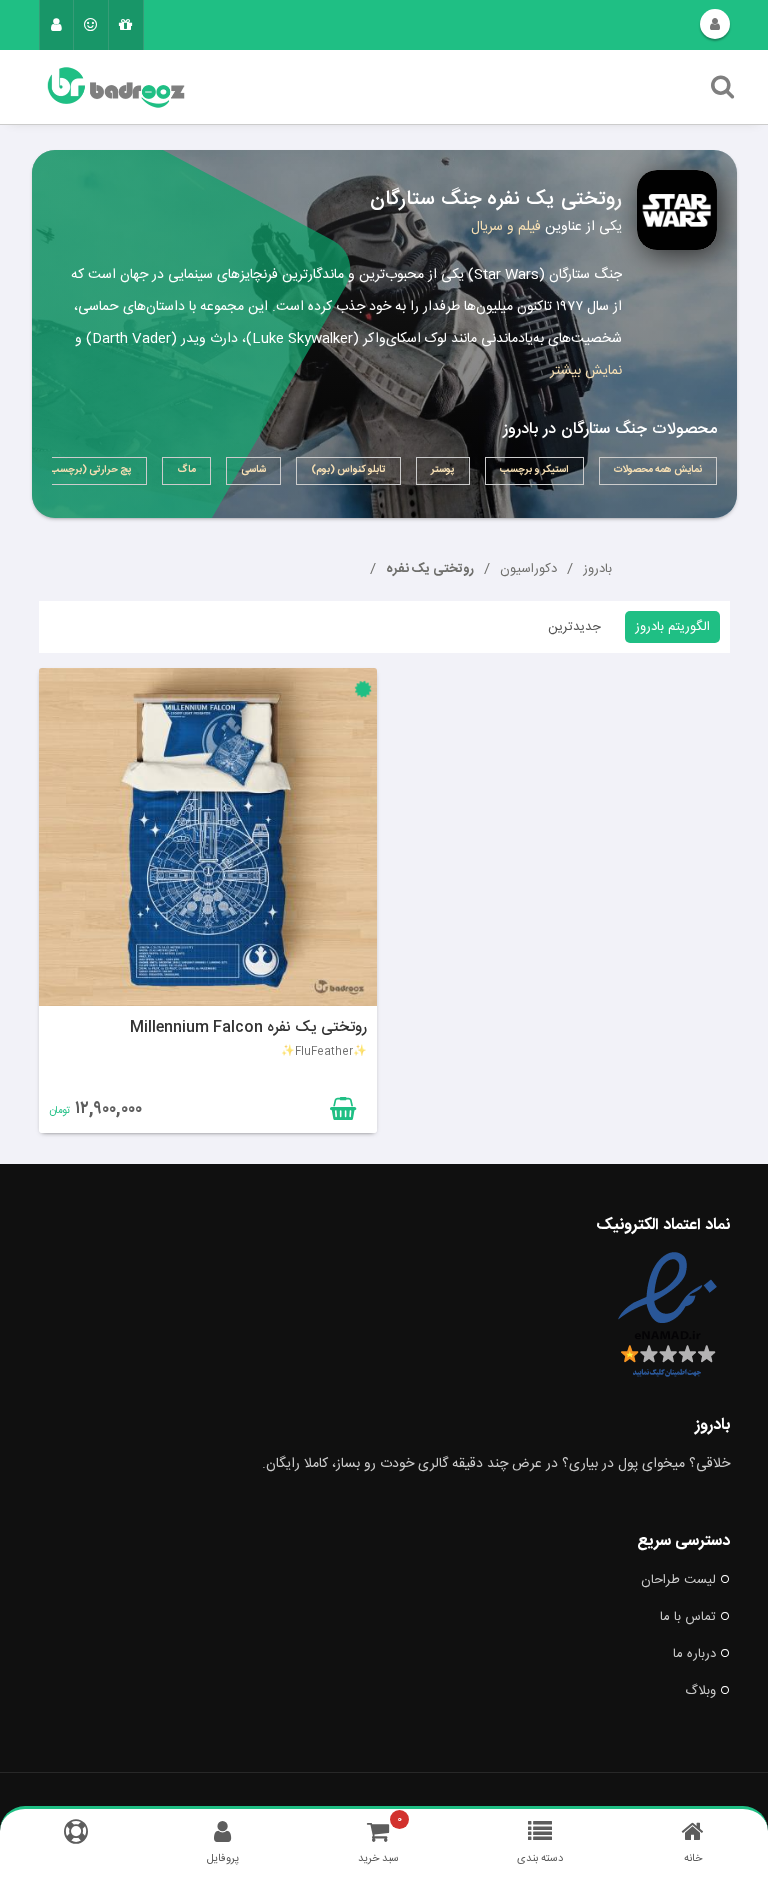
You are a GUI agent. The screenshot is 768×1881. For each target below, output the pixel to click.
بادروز (597, 569)
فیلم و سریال (506, 227)
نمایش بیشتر (586, 371)
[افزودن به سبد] (341, 1113)
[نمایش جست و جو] (722, 92)
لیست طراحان (678, 1580)
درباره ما (694, 1654)
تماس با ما (688, 1617)
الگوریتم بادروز (672, 627)
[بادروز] (281, 87)
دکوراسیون (528, 569)
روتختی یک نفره (430, 569)
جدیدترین (574, 627)
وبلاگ (700, 1691)
